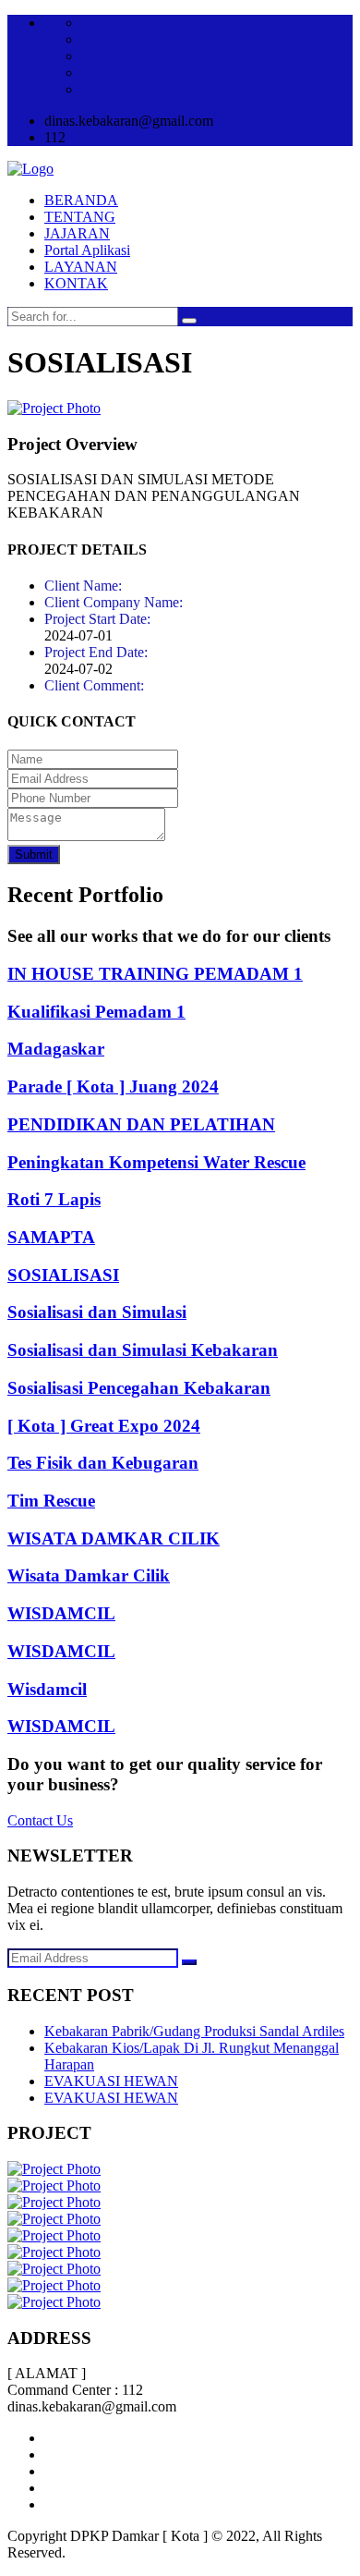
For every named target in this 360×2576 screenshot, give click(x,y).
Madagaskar (56, 1049)
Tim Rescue (51, 1501)
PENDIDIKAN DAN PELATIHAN (141, 1124)
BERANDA (81, 200)
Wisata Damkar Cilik (89, 1575)
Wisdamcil (47, 1689)
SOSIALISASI (63, 1275)
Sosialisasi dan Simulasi (97, 1312)
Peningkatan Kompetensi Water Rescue (156, 1162)
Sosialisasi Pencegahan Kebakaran (139, 1388)
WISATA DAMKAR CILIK (114, 1538)
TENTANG (80, 217)
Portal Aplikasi (87, 250)
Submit (34, 855)
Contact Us (40, 1820)
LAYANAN (81, 267)
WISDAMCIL (61, 1613)
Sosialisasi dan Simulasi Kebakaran (143, 1350)
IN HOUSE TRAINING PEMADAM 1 (155, 974)
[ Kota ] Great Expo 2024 (104, 1426)
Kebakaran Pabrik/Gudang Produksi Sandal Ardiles (194, 2031)
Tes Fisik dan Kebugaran (103, 1463)
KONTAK (76, 283)
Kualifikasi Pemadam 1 (96, 1012)
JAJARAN (77, 233)
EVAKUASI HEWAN (111, 2081)
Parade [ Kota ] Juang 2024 (113, 1087)
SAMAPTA (51, 1237)
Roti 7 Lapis (54, 1199)
